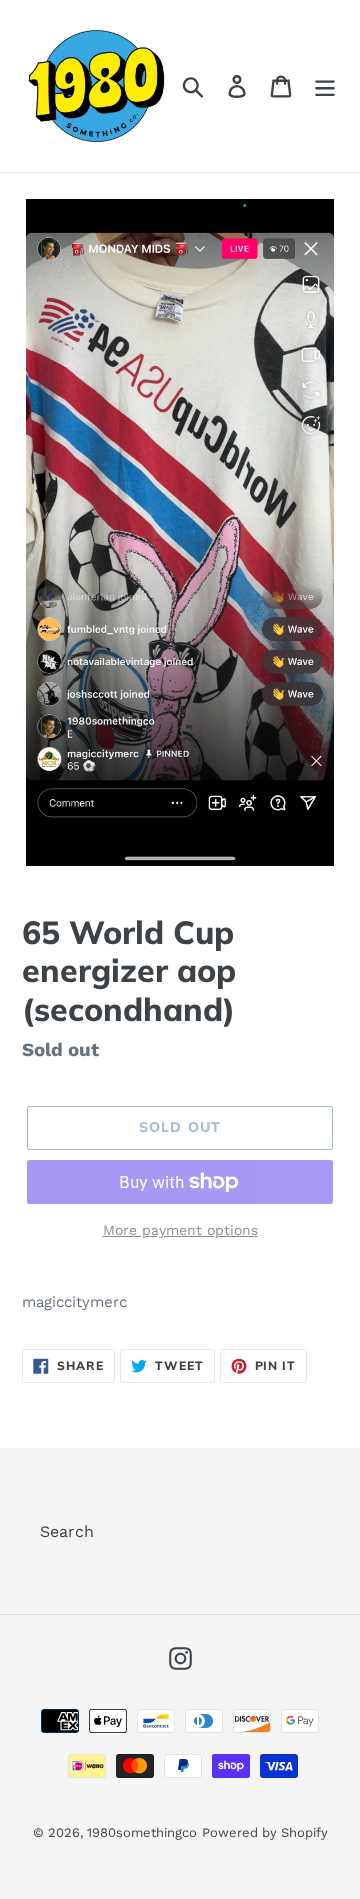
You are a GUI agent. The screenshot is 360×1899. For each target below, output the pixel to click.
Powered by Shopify (265, 1832)
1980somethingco (142, 1832)
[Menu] (325, 86)
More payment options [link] (180, 1230)
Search (67, 1531)
